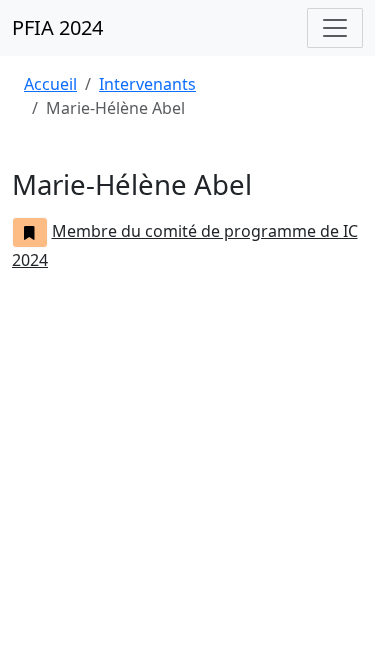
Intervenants (147, 84)
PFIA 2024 (57, 27)
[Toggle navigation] (335, 28)
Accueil (50, 84)
